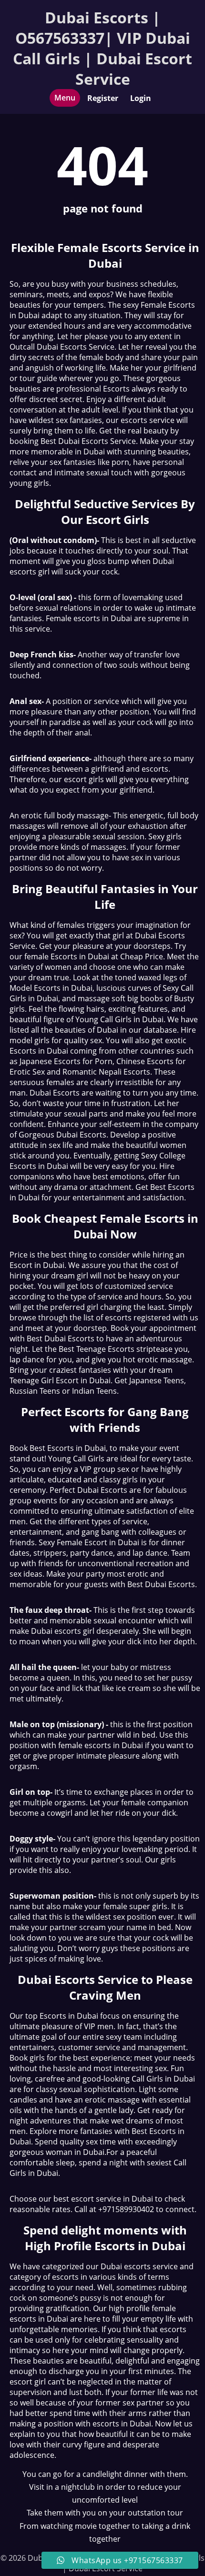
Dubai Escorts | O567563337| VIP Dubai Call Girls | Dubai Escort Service (102, 48)
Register (103, 98)
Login (141, 98)
